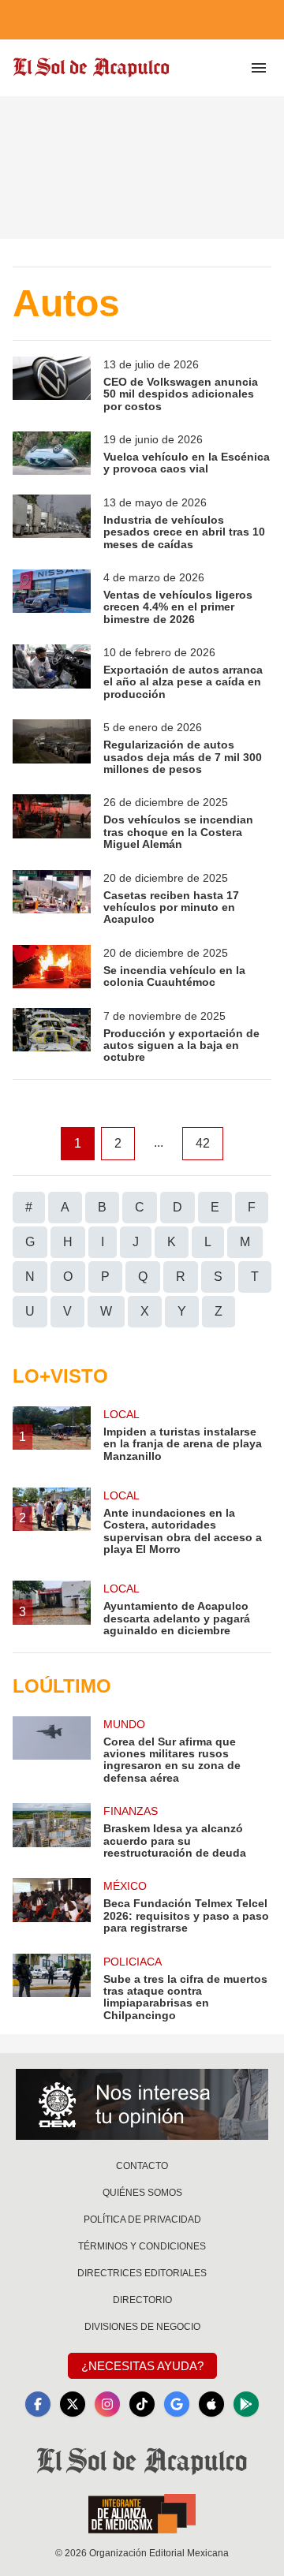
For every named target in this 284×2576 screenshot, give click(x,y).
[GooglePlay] (246, 2404)
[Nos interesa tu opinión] (142, 2104)
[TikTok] (142, 2404)
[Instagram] (107, 2404)
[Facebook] (38, 2404)
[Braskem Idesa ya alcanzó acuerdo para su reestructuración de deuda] (52, 1831)
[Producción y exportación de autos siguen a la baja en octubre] (52, 1036)
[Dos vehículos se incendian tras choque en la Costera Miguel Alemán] (52, 822)
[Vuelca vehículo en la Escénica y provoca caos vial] (52, 454)
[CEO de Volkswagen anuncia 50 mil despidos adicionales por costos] (52, 385)
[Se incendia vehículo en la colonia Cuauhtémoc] (52, 967)
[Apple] (211, 2404)
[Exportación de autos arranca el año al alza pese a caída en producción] (52, 672)
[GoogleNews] (177, 2404)
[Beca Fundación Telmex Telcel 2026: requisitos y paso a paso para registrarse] (52, 1906)
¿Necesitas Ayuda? (142, 2366)
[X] (73, 2404)
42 (203, 1143)
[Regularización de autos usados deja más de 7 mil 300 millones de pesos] (52, 747)
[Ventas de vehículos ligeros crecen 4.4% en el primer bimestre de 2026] (52, 597)
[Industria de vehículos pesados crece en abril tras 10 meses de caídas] (52, 523)
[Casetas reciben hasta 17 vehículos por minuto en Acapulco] (52, 898)
